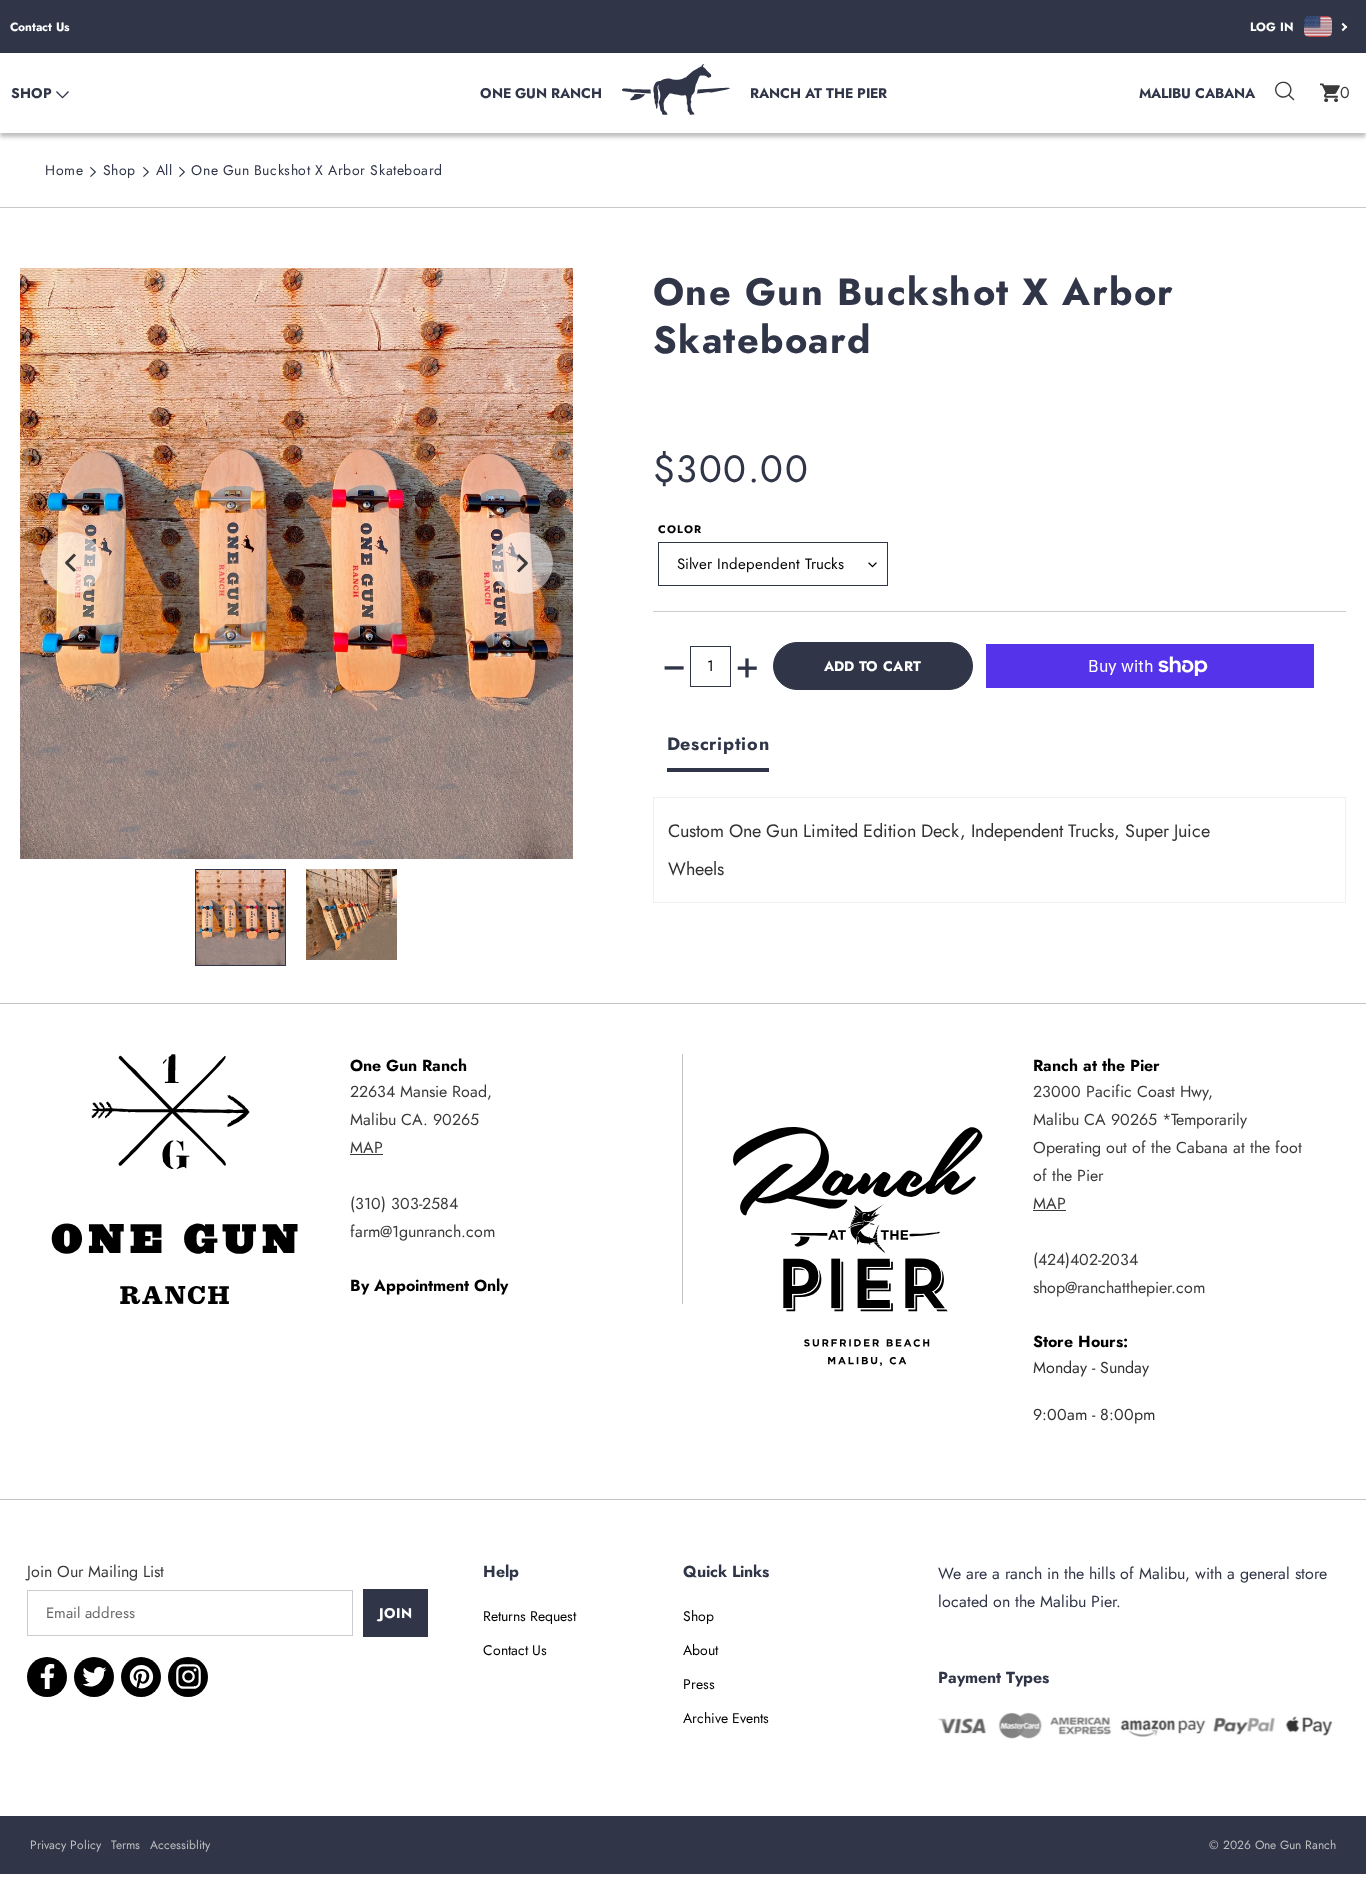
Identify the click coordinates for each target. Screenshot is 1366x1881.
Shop (119, 170)
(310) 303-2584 (404, 1203)
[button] (1335, 93)
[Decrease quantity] (674, 666)
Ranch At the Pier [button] (818, 93)
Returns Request (529, 1616)
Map (366, 1147)
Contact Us (39, 27)
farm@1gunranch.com (422, 1231)
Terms (125, 1845)
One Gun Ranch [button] (541, 93)
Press (699, 1684)
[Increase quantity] (747, 666)
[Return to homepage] (676, 109)
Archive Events (726, 1718)
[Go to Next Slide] (522, 563)
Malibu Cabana (1197, 93)
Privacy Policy (65, 1845)
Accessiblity (180, 1845)
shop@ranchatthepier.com (1119, 1287)
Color (680, 529)
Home (64, 170)
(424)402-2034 (1085, 1259)
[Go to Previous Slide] (71, 563)
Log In (1272, 27)
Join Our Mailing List (95, 1571)
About (700, 1650)
